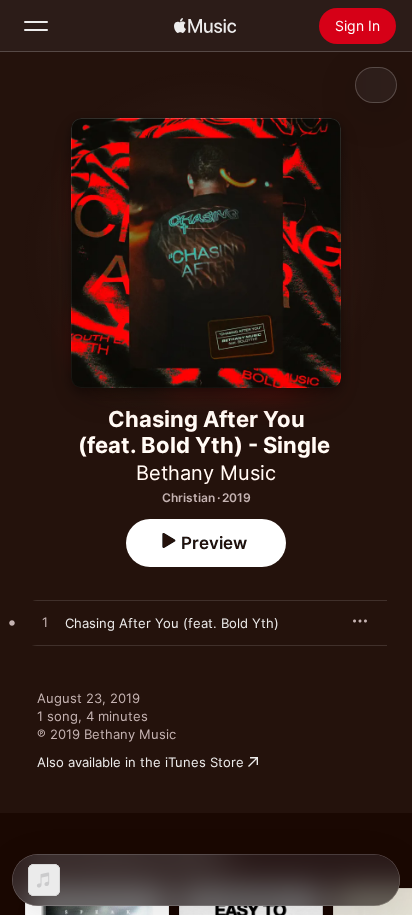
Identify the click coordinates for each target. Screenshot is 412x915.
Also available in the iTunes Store (140, 762)
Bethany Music (206, 473)
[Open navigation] (36, 26)
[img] (205, 26)
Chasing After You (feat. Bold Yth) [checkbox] (172, 623)
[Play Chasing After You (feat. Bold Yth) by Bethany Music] (45, 623)
